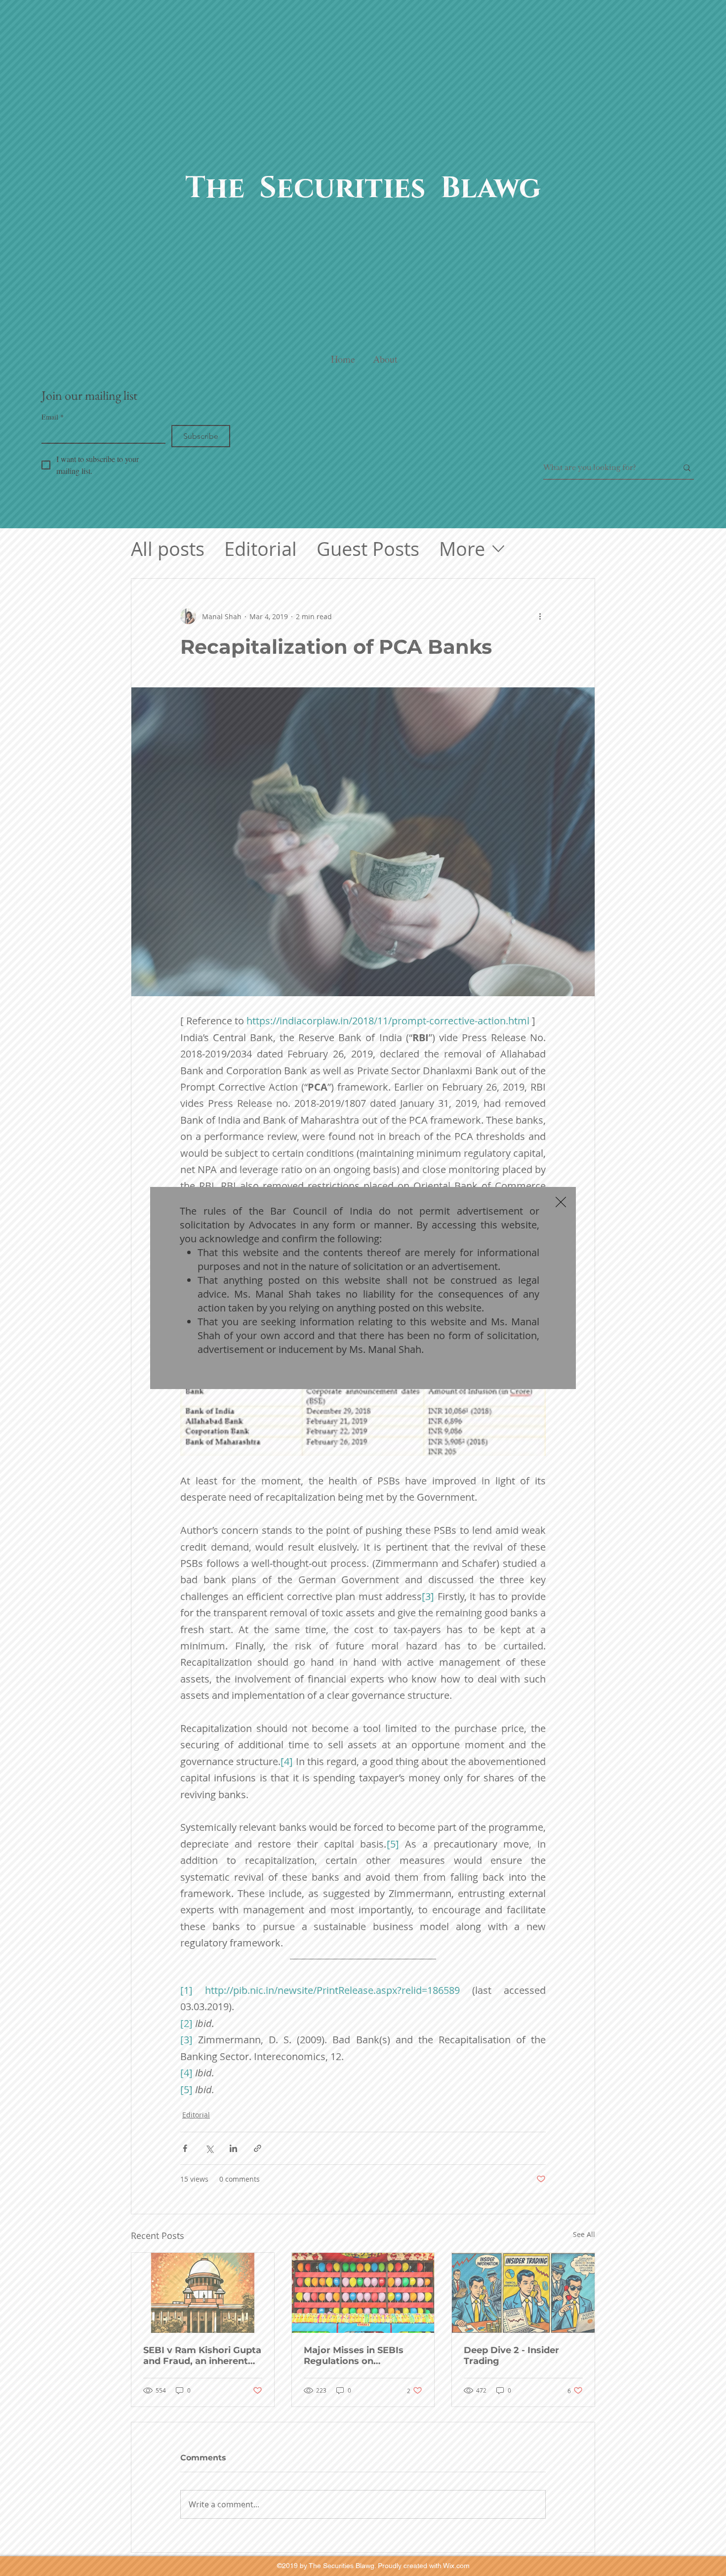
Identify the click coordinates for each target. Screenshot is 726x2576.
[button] (561, 1202)
